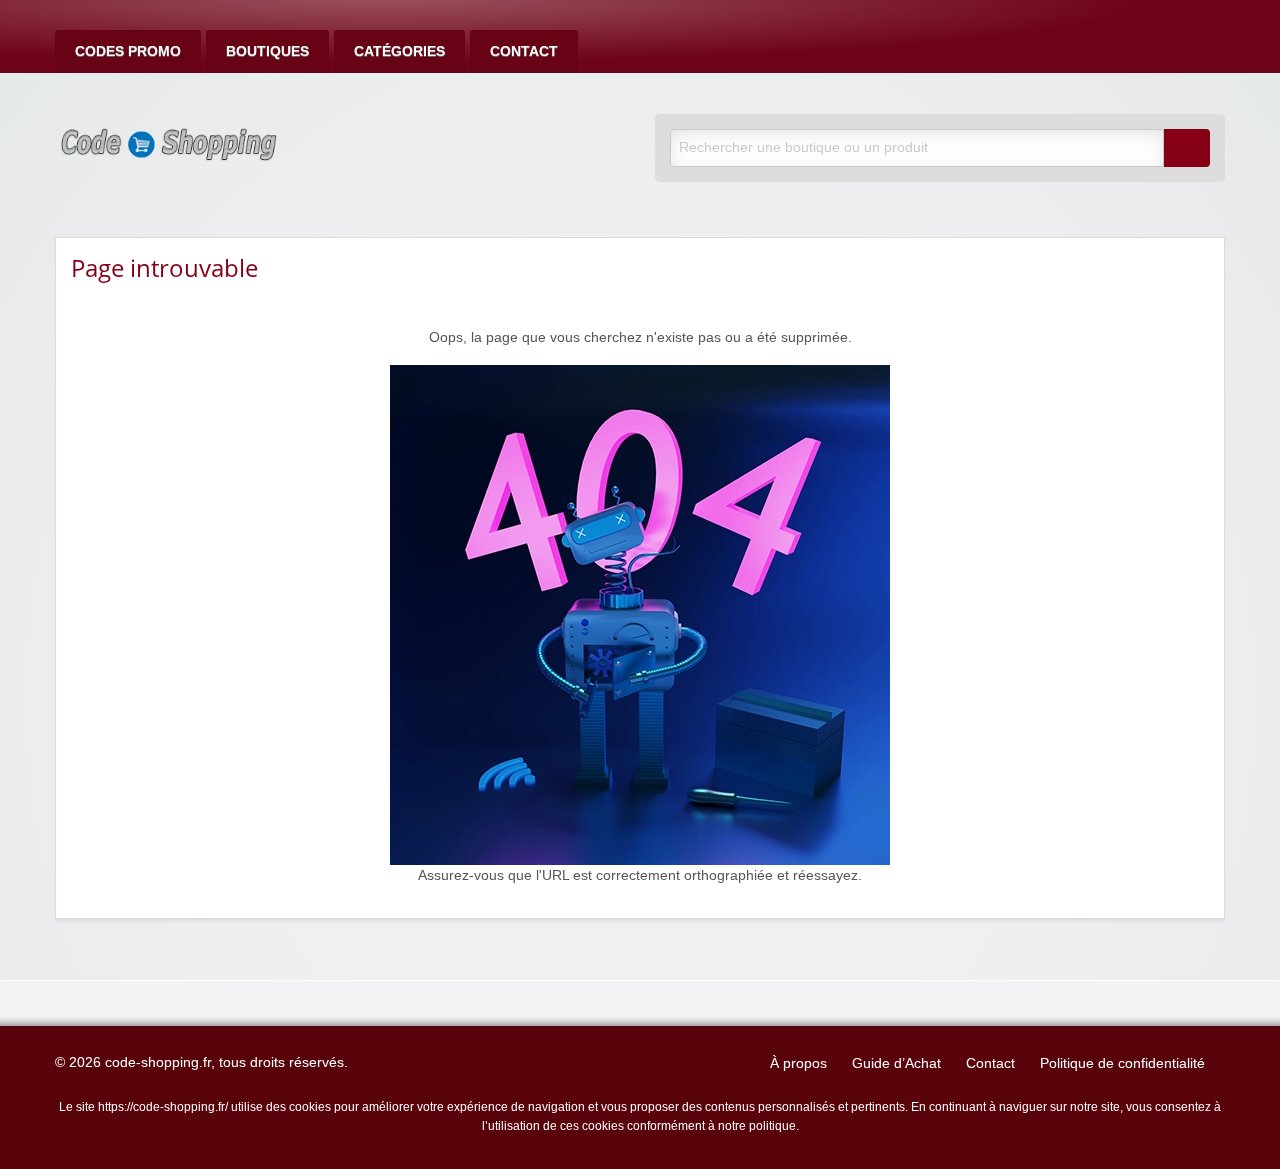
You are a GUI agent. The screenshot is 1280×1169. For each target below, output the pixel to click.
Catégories (399, 51)
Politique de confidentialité (1122, 1063)
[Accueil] (640, 614)
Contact (524, 51)
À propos (798, 1063)
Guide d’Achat (896, 1063)
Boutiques (267, 51)
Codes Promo (128, 51)
